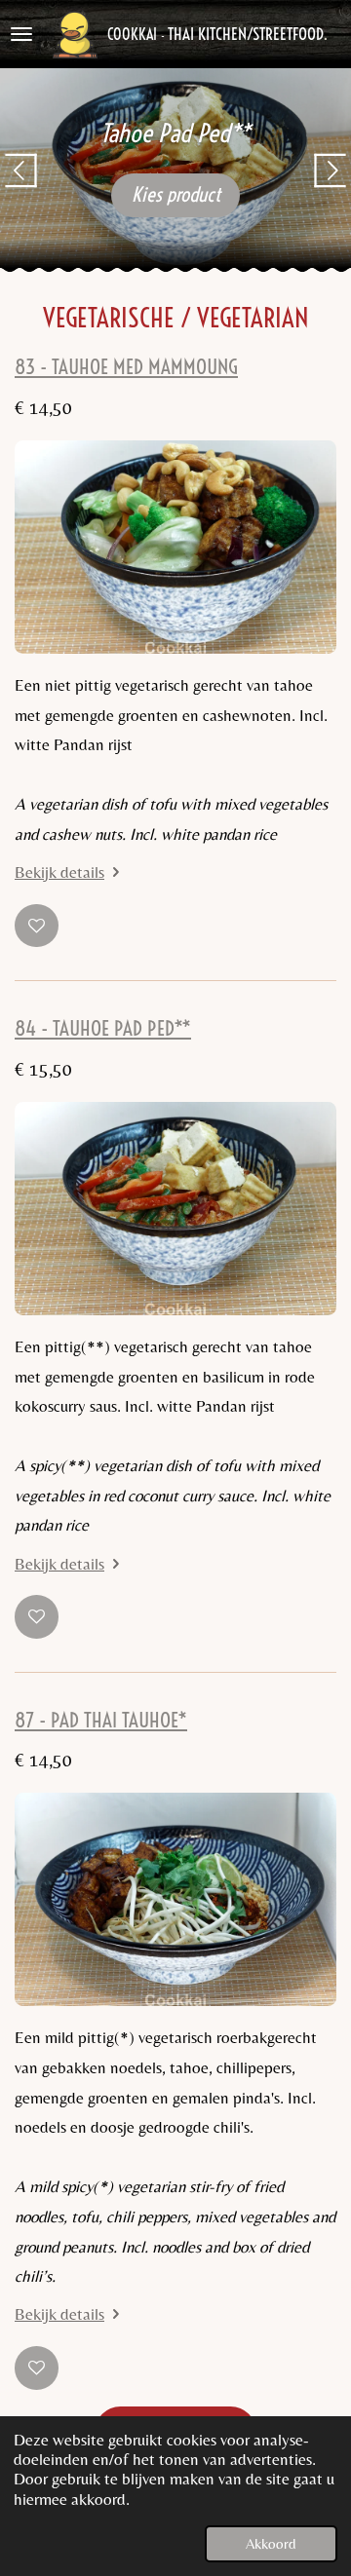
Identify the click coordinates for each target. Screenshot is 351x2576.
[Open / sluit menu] (21, 34)
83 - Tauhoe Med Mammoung (126, 367)
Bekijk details (59, 872)
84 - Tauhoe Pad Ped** (103, 1028)
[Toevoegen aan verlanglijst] (37, 926)
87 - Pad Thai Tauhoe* (101, 1720)
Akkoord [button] (271, 2543)
